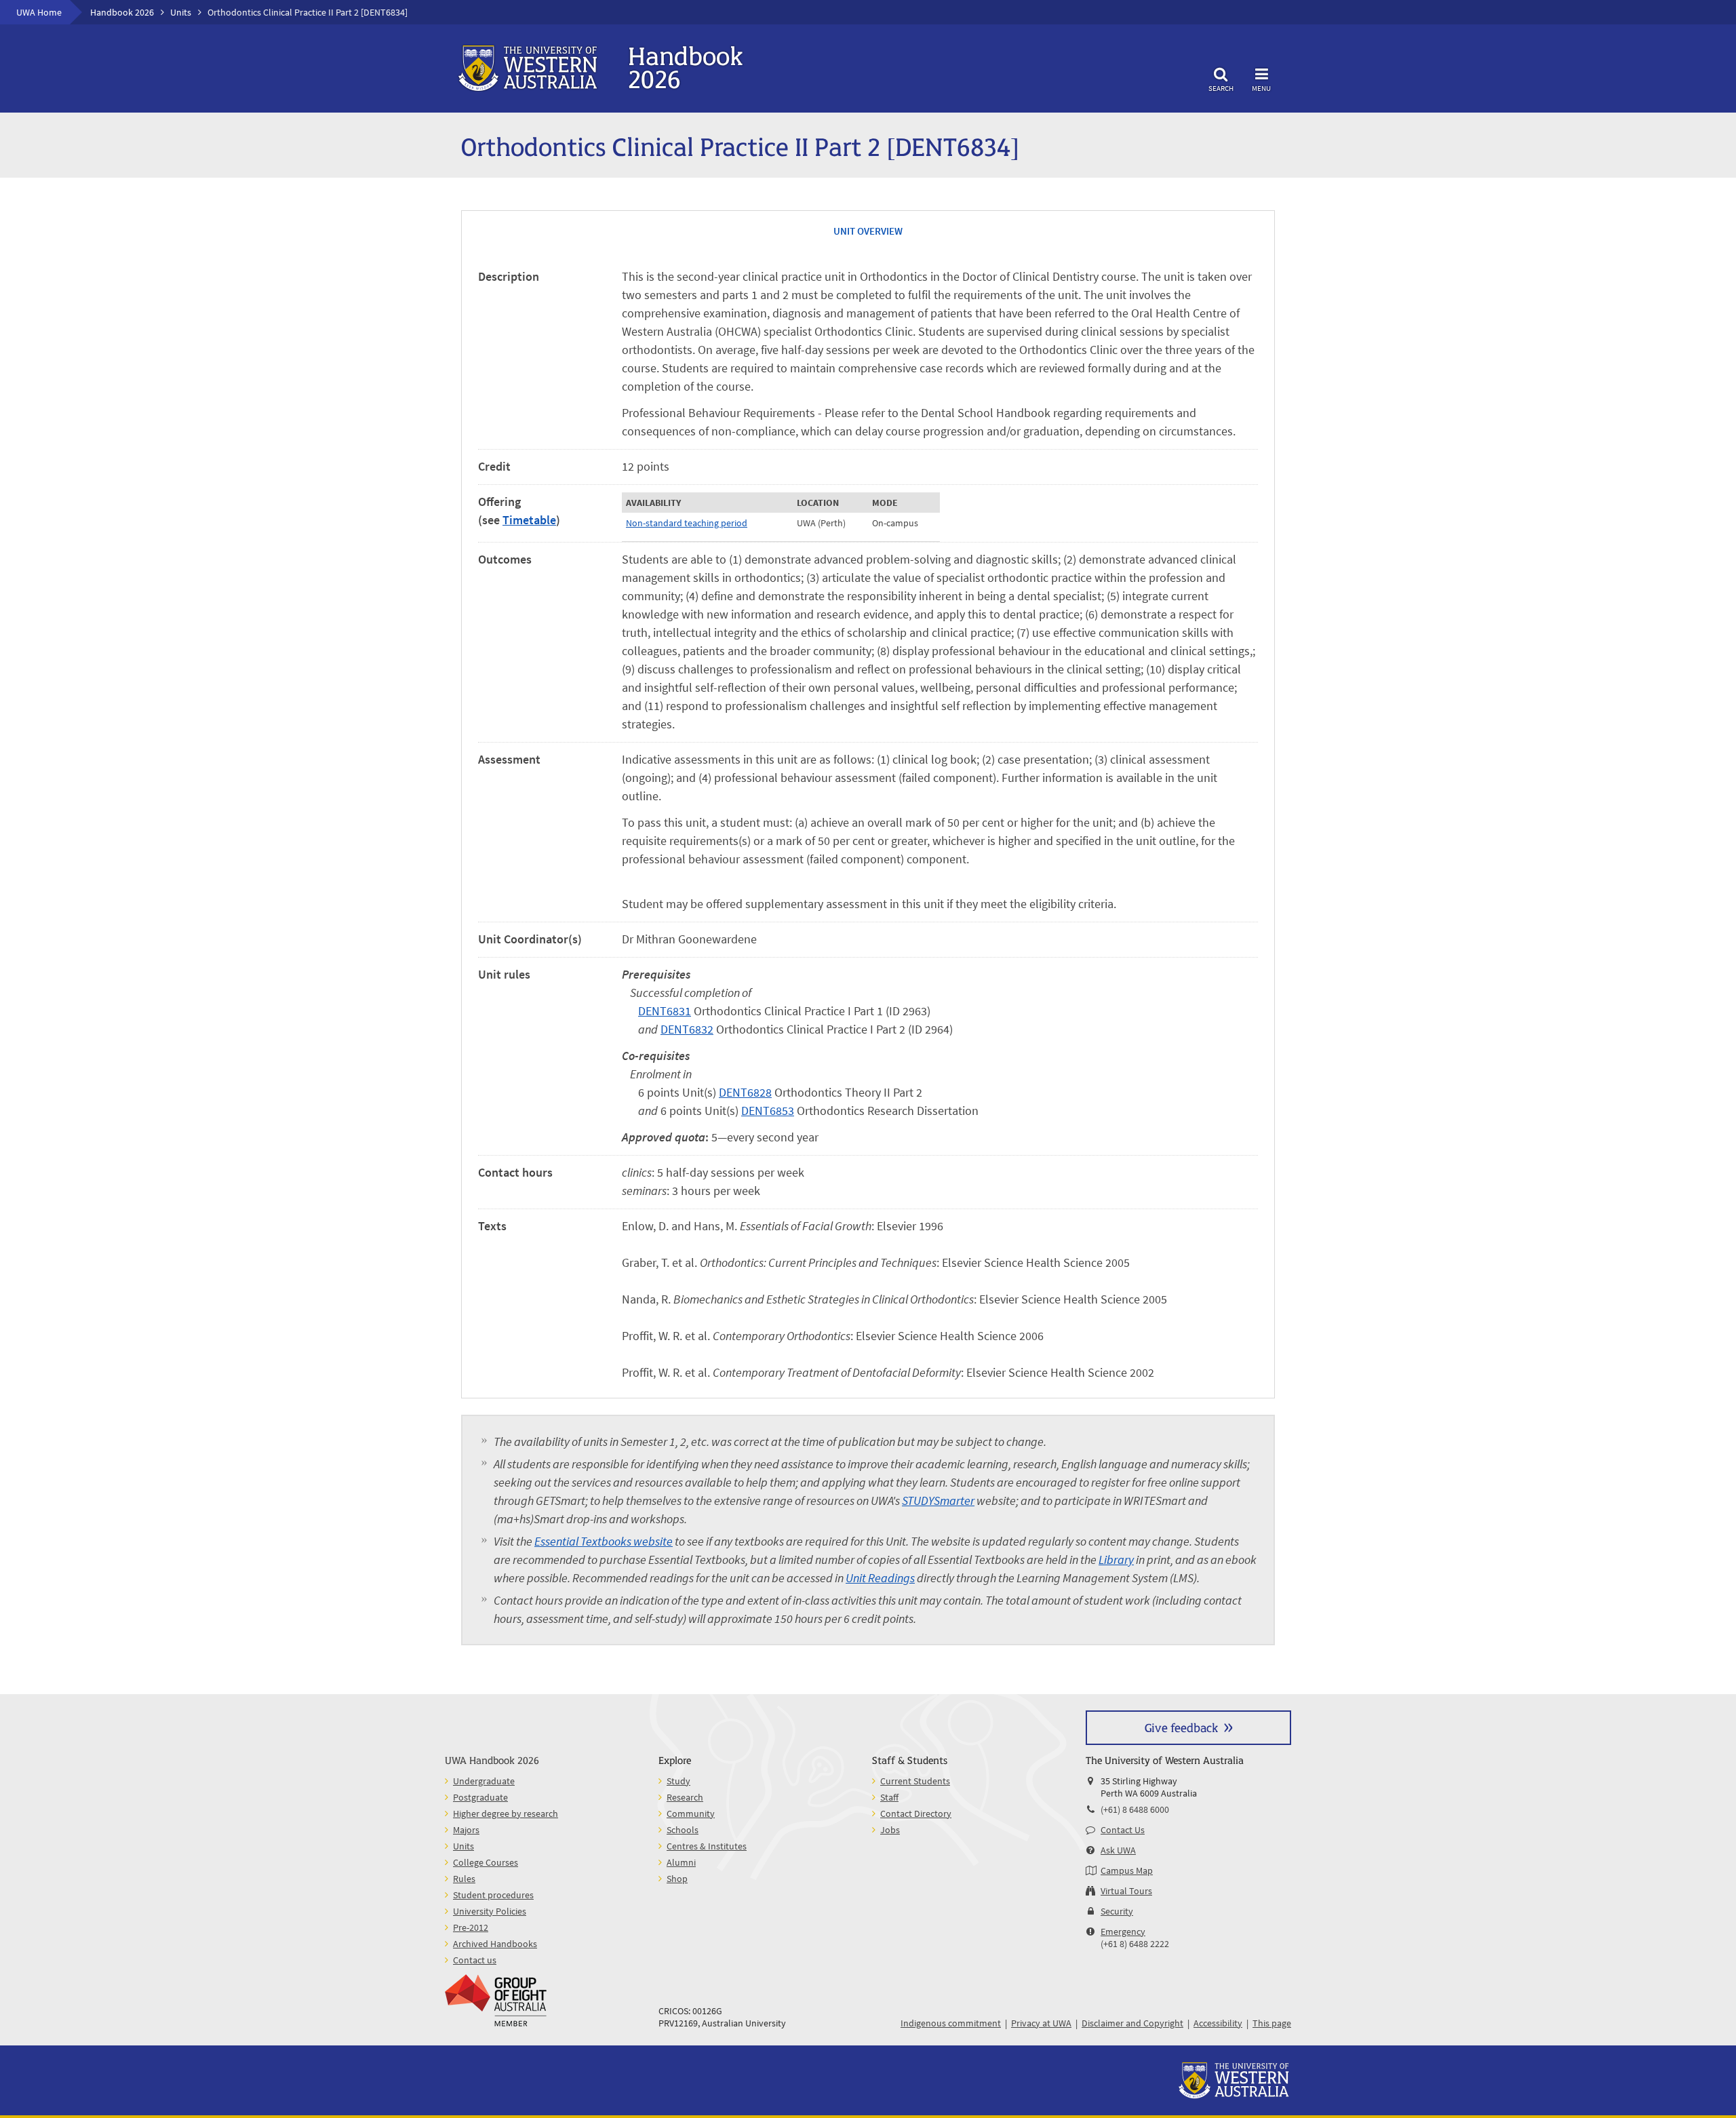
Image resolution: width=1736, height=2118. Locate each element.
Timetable (529, 520)
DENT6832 (687, 1029)
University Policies (490, 1911)
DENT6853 (768, 1111)
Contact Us (1123, 1830)
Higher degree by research (506, 1813)
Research (685, 1797)
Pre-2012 (471, 1927)
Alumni (681, 1862)
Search (1221, 88)
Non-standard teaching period (687, 523)
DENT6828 (745, 1092)
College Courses (486, 1862)
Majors (466, 1830)
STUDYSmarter (938, 1501)
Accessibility (1218, 2023)
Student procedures (493, 1895)
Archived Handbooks (495, 1944)
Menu (1261, 88)
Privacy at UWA (1041, 2023)
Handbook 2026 (122, 12)
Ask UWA (1118, 1850)
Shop (677, 1879)
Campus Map (1127, 1870)
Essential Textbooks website (604, 1541)
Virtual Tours (1126, 1891)
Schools (683, 1830)
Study (678, 1781)
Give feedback (1181, 1727)
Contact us (475, 1960)
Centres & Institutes (707, 1846)
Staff (889, 1797)
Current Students (915, 1781)
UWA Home (39, 12)
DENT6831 (665, 1011)
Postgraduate (480, 1797)
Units (181, 12)
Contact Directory (916, 1813)
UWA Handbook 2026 (492, 1760)
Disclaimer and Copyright (1132, 2023)
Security (1117, 1911)
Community (691, 1813)
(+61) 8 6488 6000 (1135, 1809)
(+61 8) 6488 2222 (1135, 1944)
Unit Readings (880, 1578)
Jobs (890, 1830)
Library (1116, 1560)
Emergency (1123, 1931)
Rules (464, 1879)
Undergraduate (484, 1781)
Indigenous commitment (951, 2023)
